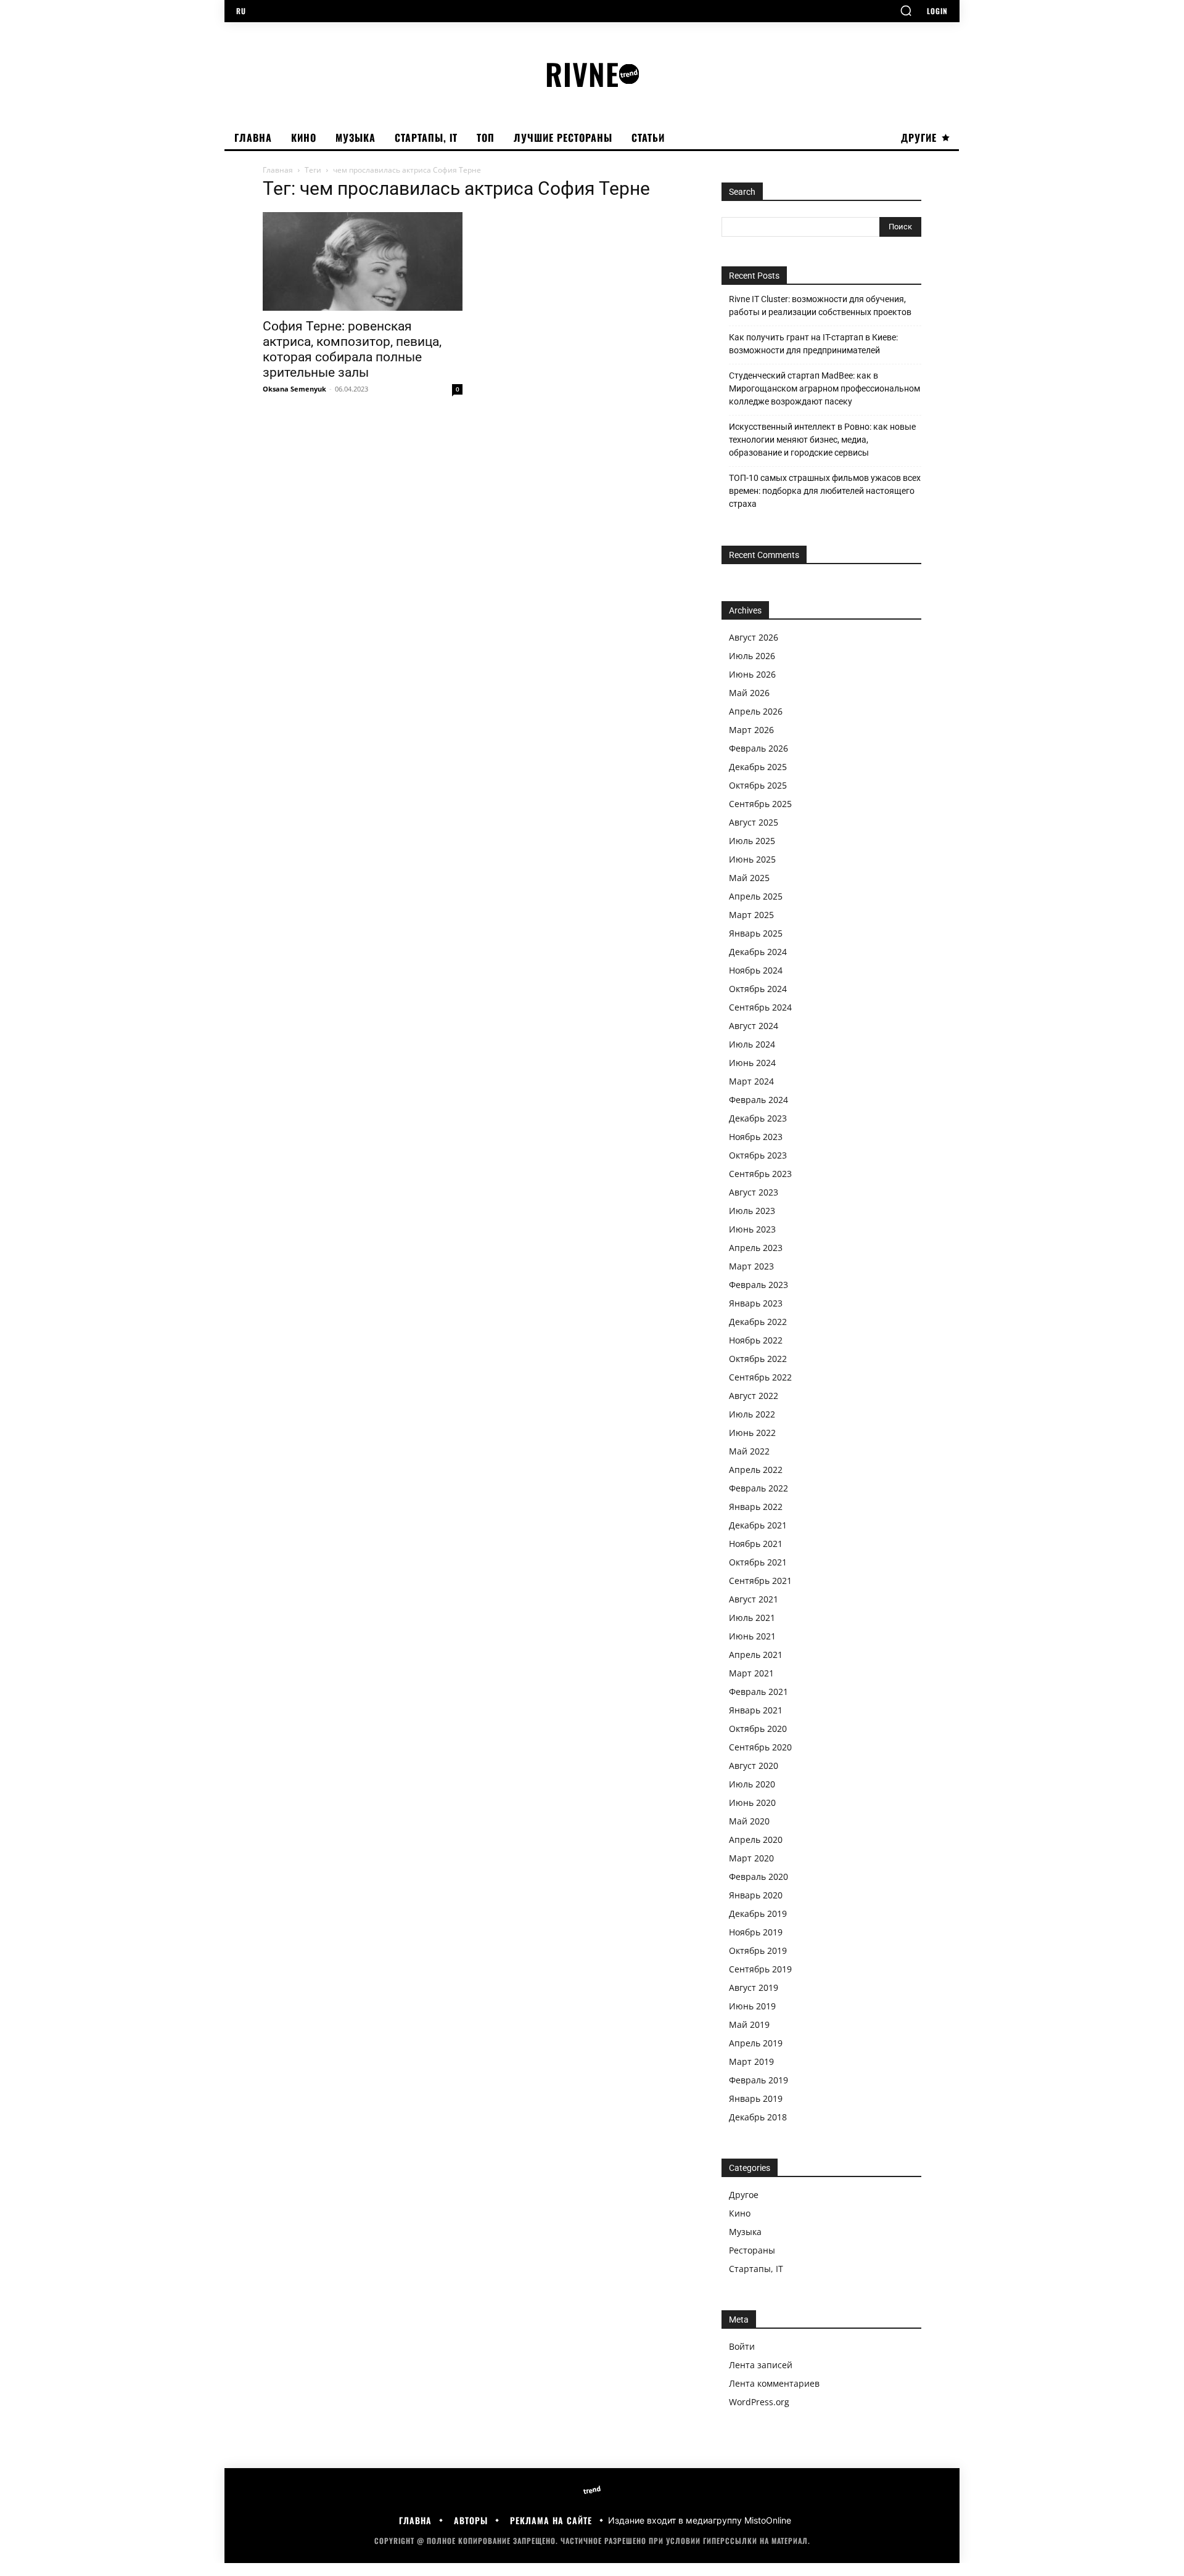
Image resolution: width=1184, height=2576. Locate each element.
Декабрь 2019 (758, 1914)
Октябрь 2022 (758, 1359)
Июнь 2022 (752, 1433)
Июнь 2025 (752, 859)
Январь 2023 (756, 1303)
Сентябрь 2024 (760, 1007)
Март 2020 (751, 1858)
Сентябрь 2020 (760, 1747)
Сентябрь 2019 (760, 1969)
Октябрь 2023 (758, 1155)
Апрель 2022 (756, 1470)
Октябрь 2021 (758, 1562)
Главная (278, 170)
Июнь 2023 (752, 1229)
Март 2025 (751, 915)
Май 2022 (749, 1451)
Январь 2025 (756, 933)
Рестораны (752, 2250)
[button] (906, 10)
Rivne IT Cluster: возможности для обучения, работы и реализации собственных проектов (820, 306)
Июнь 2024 (752, 1063)
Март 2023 (751, 1266)
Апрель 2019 (756, 2043)
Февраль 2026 (758, 748)
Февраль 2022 (758, 1488)
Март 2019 (751, 2061)
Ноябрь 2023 (756, 1137)
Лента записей (761, 2365)
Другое (744, 2195)
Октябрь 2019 (758, 1950)
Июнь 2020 (752, 1803)
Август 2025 (754, 822)
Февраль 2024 (758, 1100)
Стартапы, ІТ (756, 2269)
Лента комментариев (774, 2383)
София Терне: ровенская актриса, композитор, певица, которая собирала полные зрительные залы (352, 349)
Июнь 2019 (752, 2006)
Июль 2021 (752, 1618)
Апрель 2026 (756, 711)
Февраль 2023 (758, 1285)
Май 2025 (749, 878)
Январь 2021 (756, 1710)
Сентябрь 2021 (760, 1581)
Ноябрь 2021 (756, 1544)
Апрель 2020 (756, 1840)
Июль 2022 (752, 1414)
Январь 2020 (756, 1895)
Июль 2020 (752, 1784)
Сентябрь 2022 (760, 1377)
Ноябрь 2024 (756, 970)
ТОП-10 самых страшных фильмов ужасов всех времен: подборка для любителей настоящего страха (825, 491)
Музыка (745, 2232)
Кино (740, 2213)
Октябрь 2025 (758, 785)
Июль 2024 (752, 1044)
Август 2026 (754, 637)
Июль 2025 (752, 841)
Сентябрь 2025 (760, 804)
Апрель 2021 (756, 1655)
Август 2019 (754, 1987)
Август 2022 (754, 1396)
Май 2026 (749, 693)
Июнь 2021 (752, 1636)
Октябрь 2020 (758, 1729)
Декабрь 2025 (758, 767)
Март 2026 (751, 730)
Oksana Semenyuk (294, 389)
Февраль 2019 (758, 2080)
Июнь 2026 (752, 674)
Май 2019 (749, 2024)
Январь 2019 (756, 2098)
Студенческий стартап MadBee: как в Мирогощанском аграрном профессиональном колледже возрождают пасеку (824, 388)
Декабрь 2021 (758, 1525)
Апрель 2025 (756, 896)
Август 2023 (754, 1192)
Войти (742, 2346)
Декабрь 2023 (758, 1118)
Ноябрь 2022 (756, 1340)
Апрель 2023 (756, 1248)
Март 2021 (751, 1673)
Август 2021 (754, 1599)
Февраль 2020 (758, 1877)
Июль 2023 (752, 1211)
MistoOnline (768, 2520)
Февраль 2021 (758, 1692)
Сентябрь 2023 (760, 1174)
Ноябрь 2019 (756, 1932)
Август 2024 (754, 1026)
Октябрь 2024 (758, 989)
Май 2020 (749, 1821)
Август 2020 (754, 1766)
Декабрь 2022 (758, 1322)
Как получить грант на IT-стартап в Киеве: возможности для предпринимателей (813, 344)
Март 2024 (751, 1081)
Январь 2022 (756, 1507)
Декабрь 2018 (758, 2117)
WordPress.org (759, 2402)
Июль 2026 (752, 656)
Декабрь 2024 (758, 952)
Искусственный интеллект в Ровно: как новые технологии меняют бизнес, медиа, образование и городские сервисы (822, 440)
